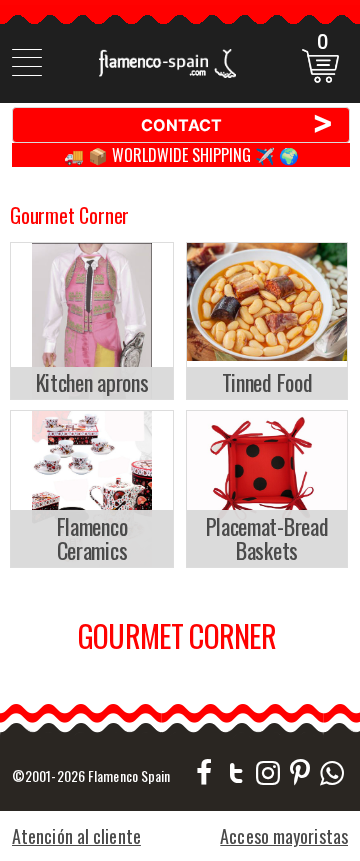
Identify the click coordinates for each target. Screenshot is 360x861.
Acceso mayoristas (284, 836)
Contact (238, 124)
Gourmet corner (69, 215)
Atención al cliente (76, 836)
